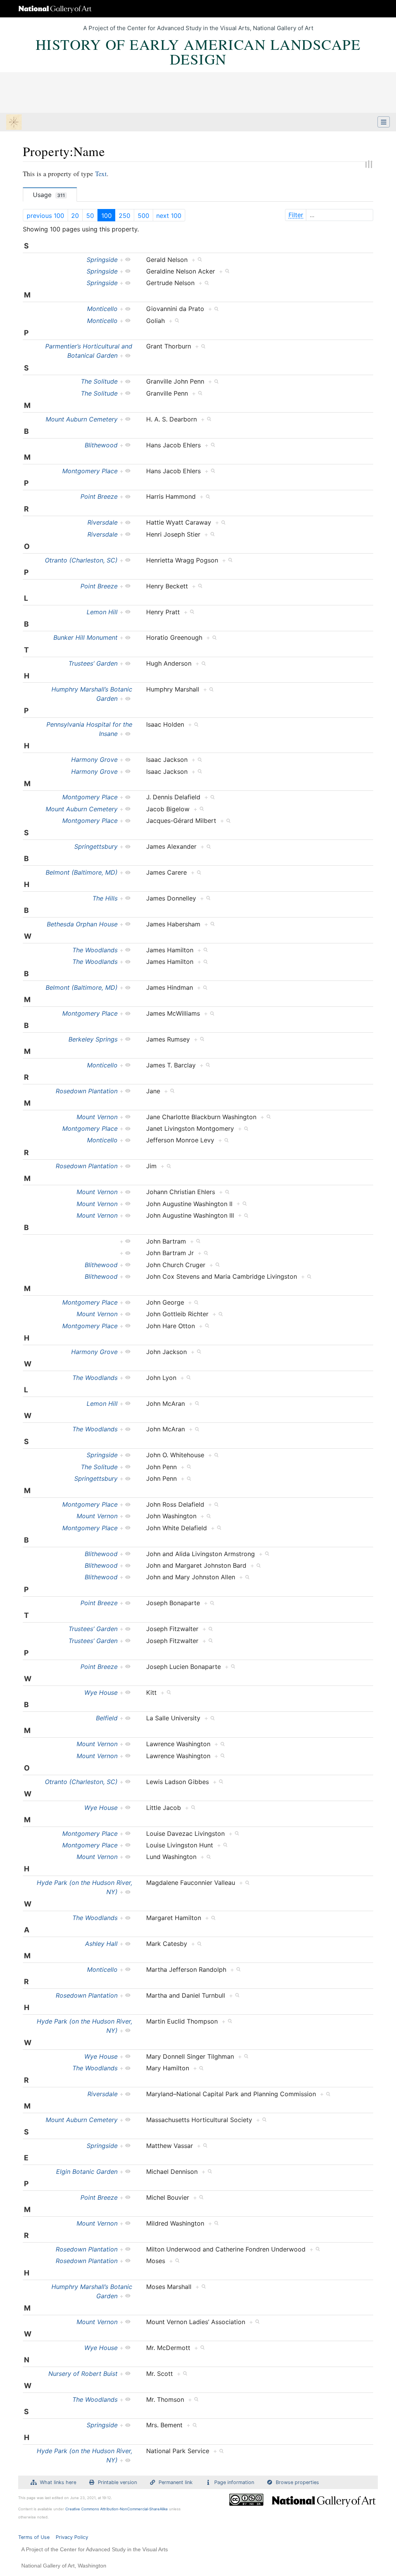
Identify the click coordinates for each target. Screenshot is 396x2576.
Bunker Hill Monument (85, 637)
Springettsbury (96, 846)
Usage (49, 195)
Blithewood (101, 445)
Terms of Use (34, 2537)
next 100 (169, 216)
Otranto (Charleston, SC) (81, 560)
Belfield (107, 1718)
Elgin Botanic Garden (87, 2172)
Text (101, 174)
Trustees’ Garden (93, 663)
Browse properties (297, 2482)
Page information (234, 2482)
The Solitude (99, 381)
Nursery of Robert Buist (83, 2374)
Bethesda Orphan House (82, 924)
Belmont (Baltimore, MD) (82, 872)
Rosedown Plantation (87, 1091)
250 (125, 216)
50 (90, 216)
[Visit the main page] (14, 123)
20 (75, 216)
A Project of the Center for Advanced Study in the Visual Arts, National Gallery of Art (198, 28)
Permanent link (176, 2482)
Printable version (117, 2482)
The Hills (105, 898)
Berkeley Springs (93, 1039)
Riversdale (102, 522)
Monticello (102, 309)
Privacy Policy (72, 2537)
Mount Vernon (97, 1117)
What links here (58, 2482)
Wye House (101, 1692)
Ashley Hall (101, 1944)
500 (143, 216)
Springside (102, 260)
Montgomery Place (90, 471)
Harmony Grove (94, 760)
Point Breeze (99, 496)
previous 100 (45, 216)
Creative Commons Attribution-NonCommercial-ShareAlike (117, 2509)
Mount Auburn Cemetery (82, 419)
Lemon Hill (102, 612)
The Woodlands (95, 950)
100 (107, 216)
